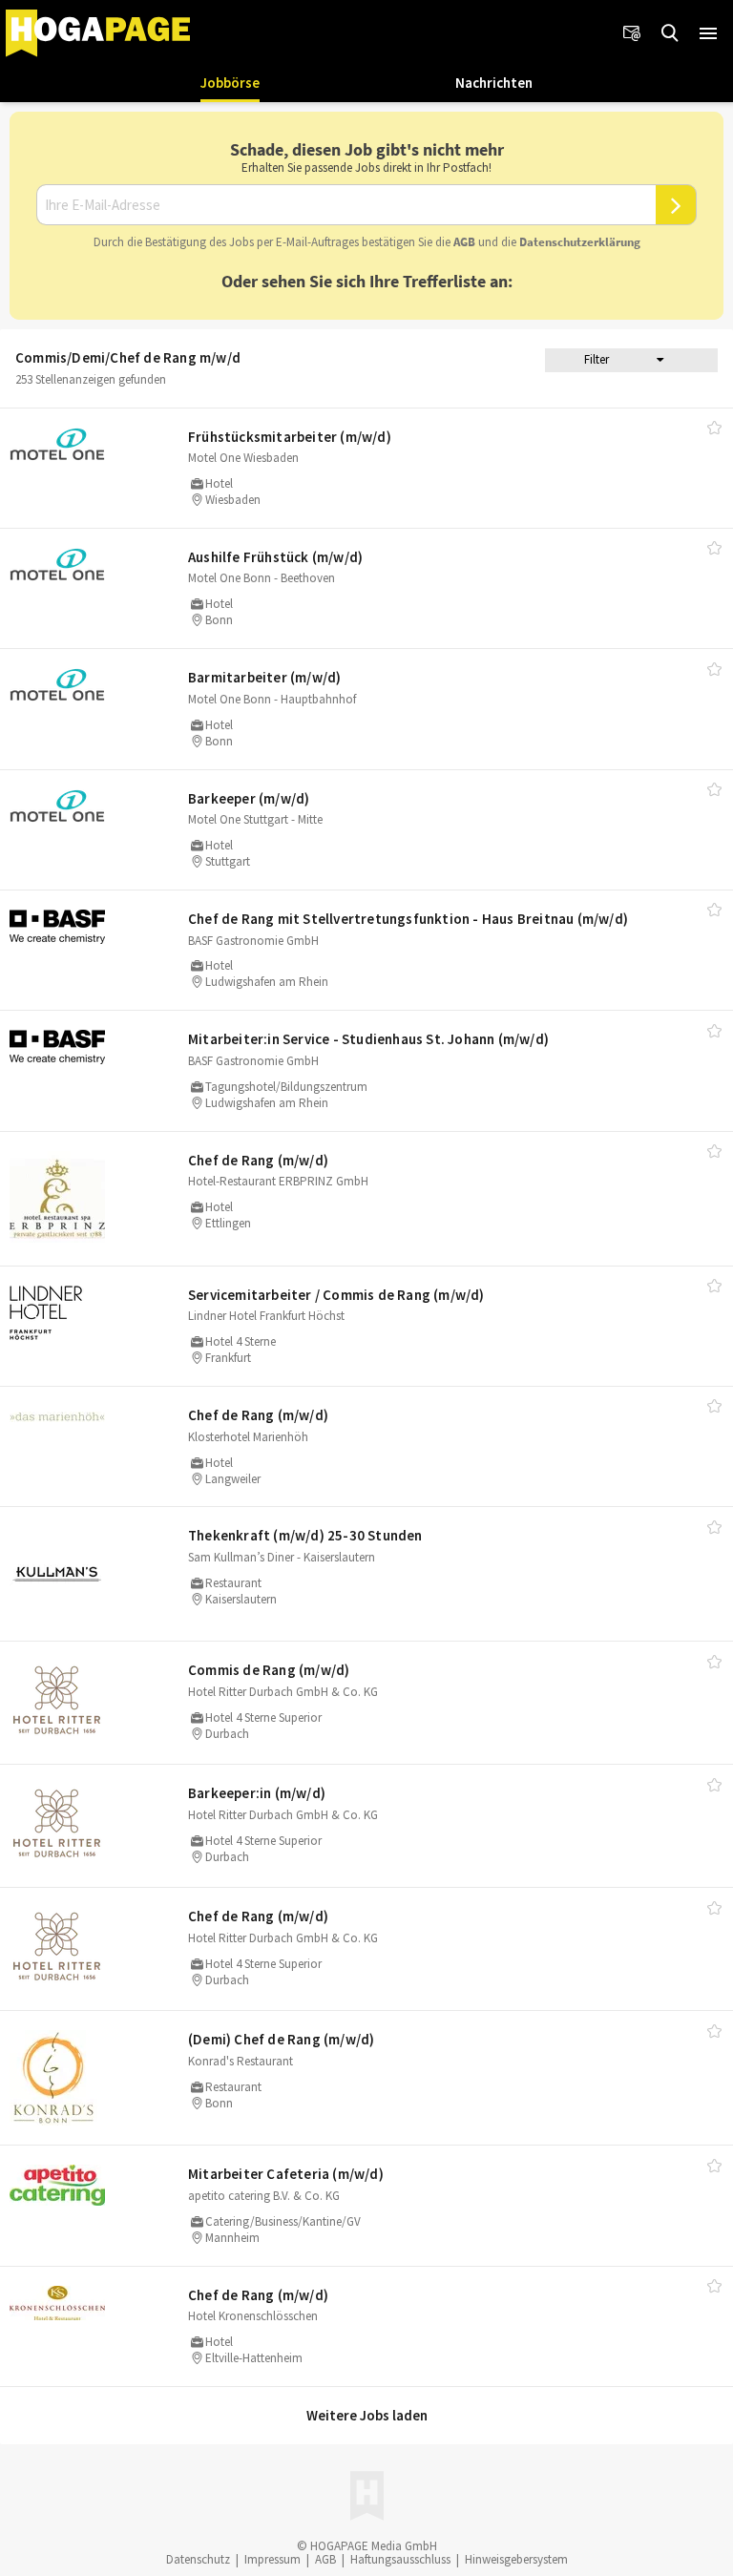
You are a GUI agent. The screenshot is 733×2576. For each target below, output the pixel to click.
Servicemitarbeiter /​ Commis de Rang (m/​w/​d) (336, 1295)
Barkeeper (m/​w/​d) (249, 798)
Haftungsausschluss (400, 2559)
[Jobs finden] (670, 33)
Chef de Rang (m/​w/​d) (258, 1160)
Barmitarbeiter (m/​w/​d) (264, 677)
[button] (708, 33)
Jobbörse (230, 83)
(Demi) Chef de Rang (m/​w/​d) (281, 2039)
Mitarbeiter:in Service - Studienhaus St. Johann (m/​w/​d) (368, 1039)
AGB (464, 242)
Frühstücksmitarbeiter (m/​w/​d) (290, 437)
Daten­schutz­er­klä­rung (580, 242)
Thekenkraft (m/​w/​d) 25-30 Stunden (305, 1535)
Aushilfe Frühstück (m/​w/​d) (275, 557)
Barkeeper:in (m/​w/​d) (257, 1793)
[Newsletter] (632, 33)
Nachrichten (494, 83)
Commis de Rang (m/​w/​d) (269, 1670)
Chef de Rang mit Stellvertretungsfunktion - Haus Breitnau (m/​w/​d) (408, 919)
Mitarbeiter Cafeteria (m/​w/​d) (286, 2174)
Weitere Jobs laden (367, 2415)
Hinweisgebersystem (516, 2559)
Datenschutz (198, 2559)
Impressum (272, 2559)
